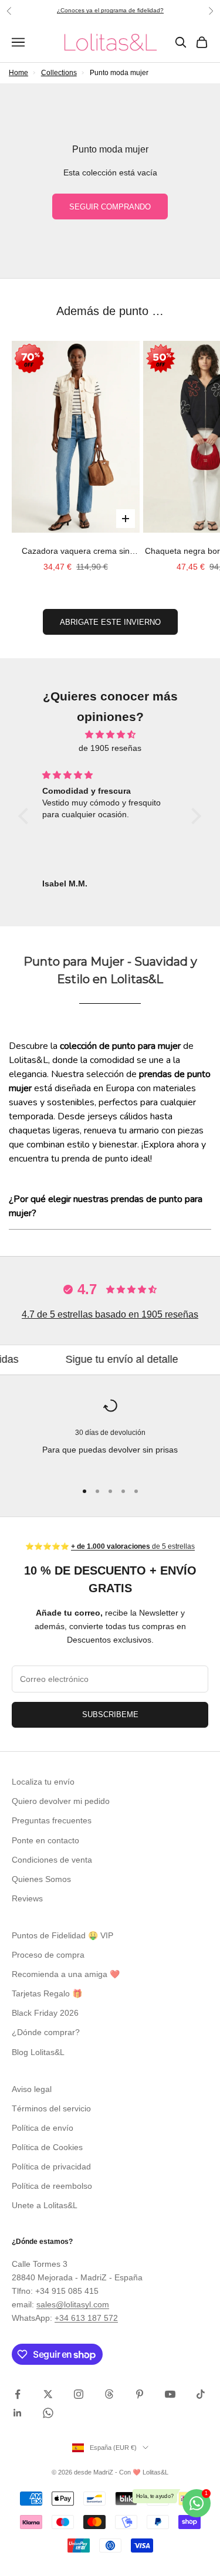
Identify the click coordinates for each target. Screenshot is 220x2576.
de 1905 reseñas (110, 748)
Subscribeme (110, 1714)
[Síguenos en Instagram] (79, 2394)
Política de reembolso (52, 2186)
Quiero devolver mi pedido (61, 1801)
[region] (110, 1435)
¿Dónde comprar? (46, 2032)
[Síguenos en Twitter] (48, 2394)
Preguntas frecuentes (52, 1820)
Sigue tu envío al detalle (91, 1359)
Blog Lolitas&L (38, 2052)
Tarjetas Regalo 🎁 (47, 1993)
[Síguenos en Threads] (109, 2394)
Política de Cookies (47, 2147)
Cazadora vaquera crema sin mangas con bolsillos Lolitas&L (76, 552)
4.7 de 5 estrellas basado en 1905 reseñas (110, 1314)
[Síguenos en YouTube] (170, 2394)
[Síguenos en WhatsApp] (48, 2413)
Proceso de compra (48, 1955)
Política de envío (43, 2128)
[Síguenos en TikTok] (201, 2394)
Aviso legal (32, 2089)
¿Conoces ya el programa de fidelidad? (110, 10)
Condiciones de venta (52, 1860)
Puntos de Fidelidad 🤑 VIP (62, 1935)
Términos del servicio (51, 2108)
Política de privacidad (51, 2167)
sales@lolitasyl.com (73, 2304)
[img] (110, 734)
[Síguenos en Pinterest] (140, 2394)
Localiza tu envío (43, 1782)
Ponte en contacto (45, 1840)
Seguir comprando (110, 207)
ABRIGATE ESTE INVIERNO (110, 622)
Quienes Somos (41, 1879)
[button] (26, 816)
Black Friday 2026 (45, 2013)
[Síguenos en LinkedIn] (18, 2413)
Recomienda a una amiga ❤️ (66, 1974)
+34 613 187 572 (86, 2318)
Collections (59, 73)
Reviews (27, 1898)
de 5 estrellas (133, 1546)
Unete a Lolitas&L (45, 2205)
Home (18, 73)
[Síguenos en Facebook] (18, 2394)
